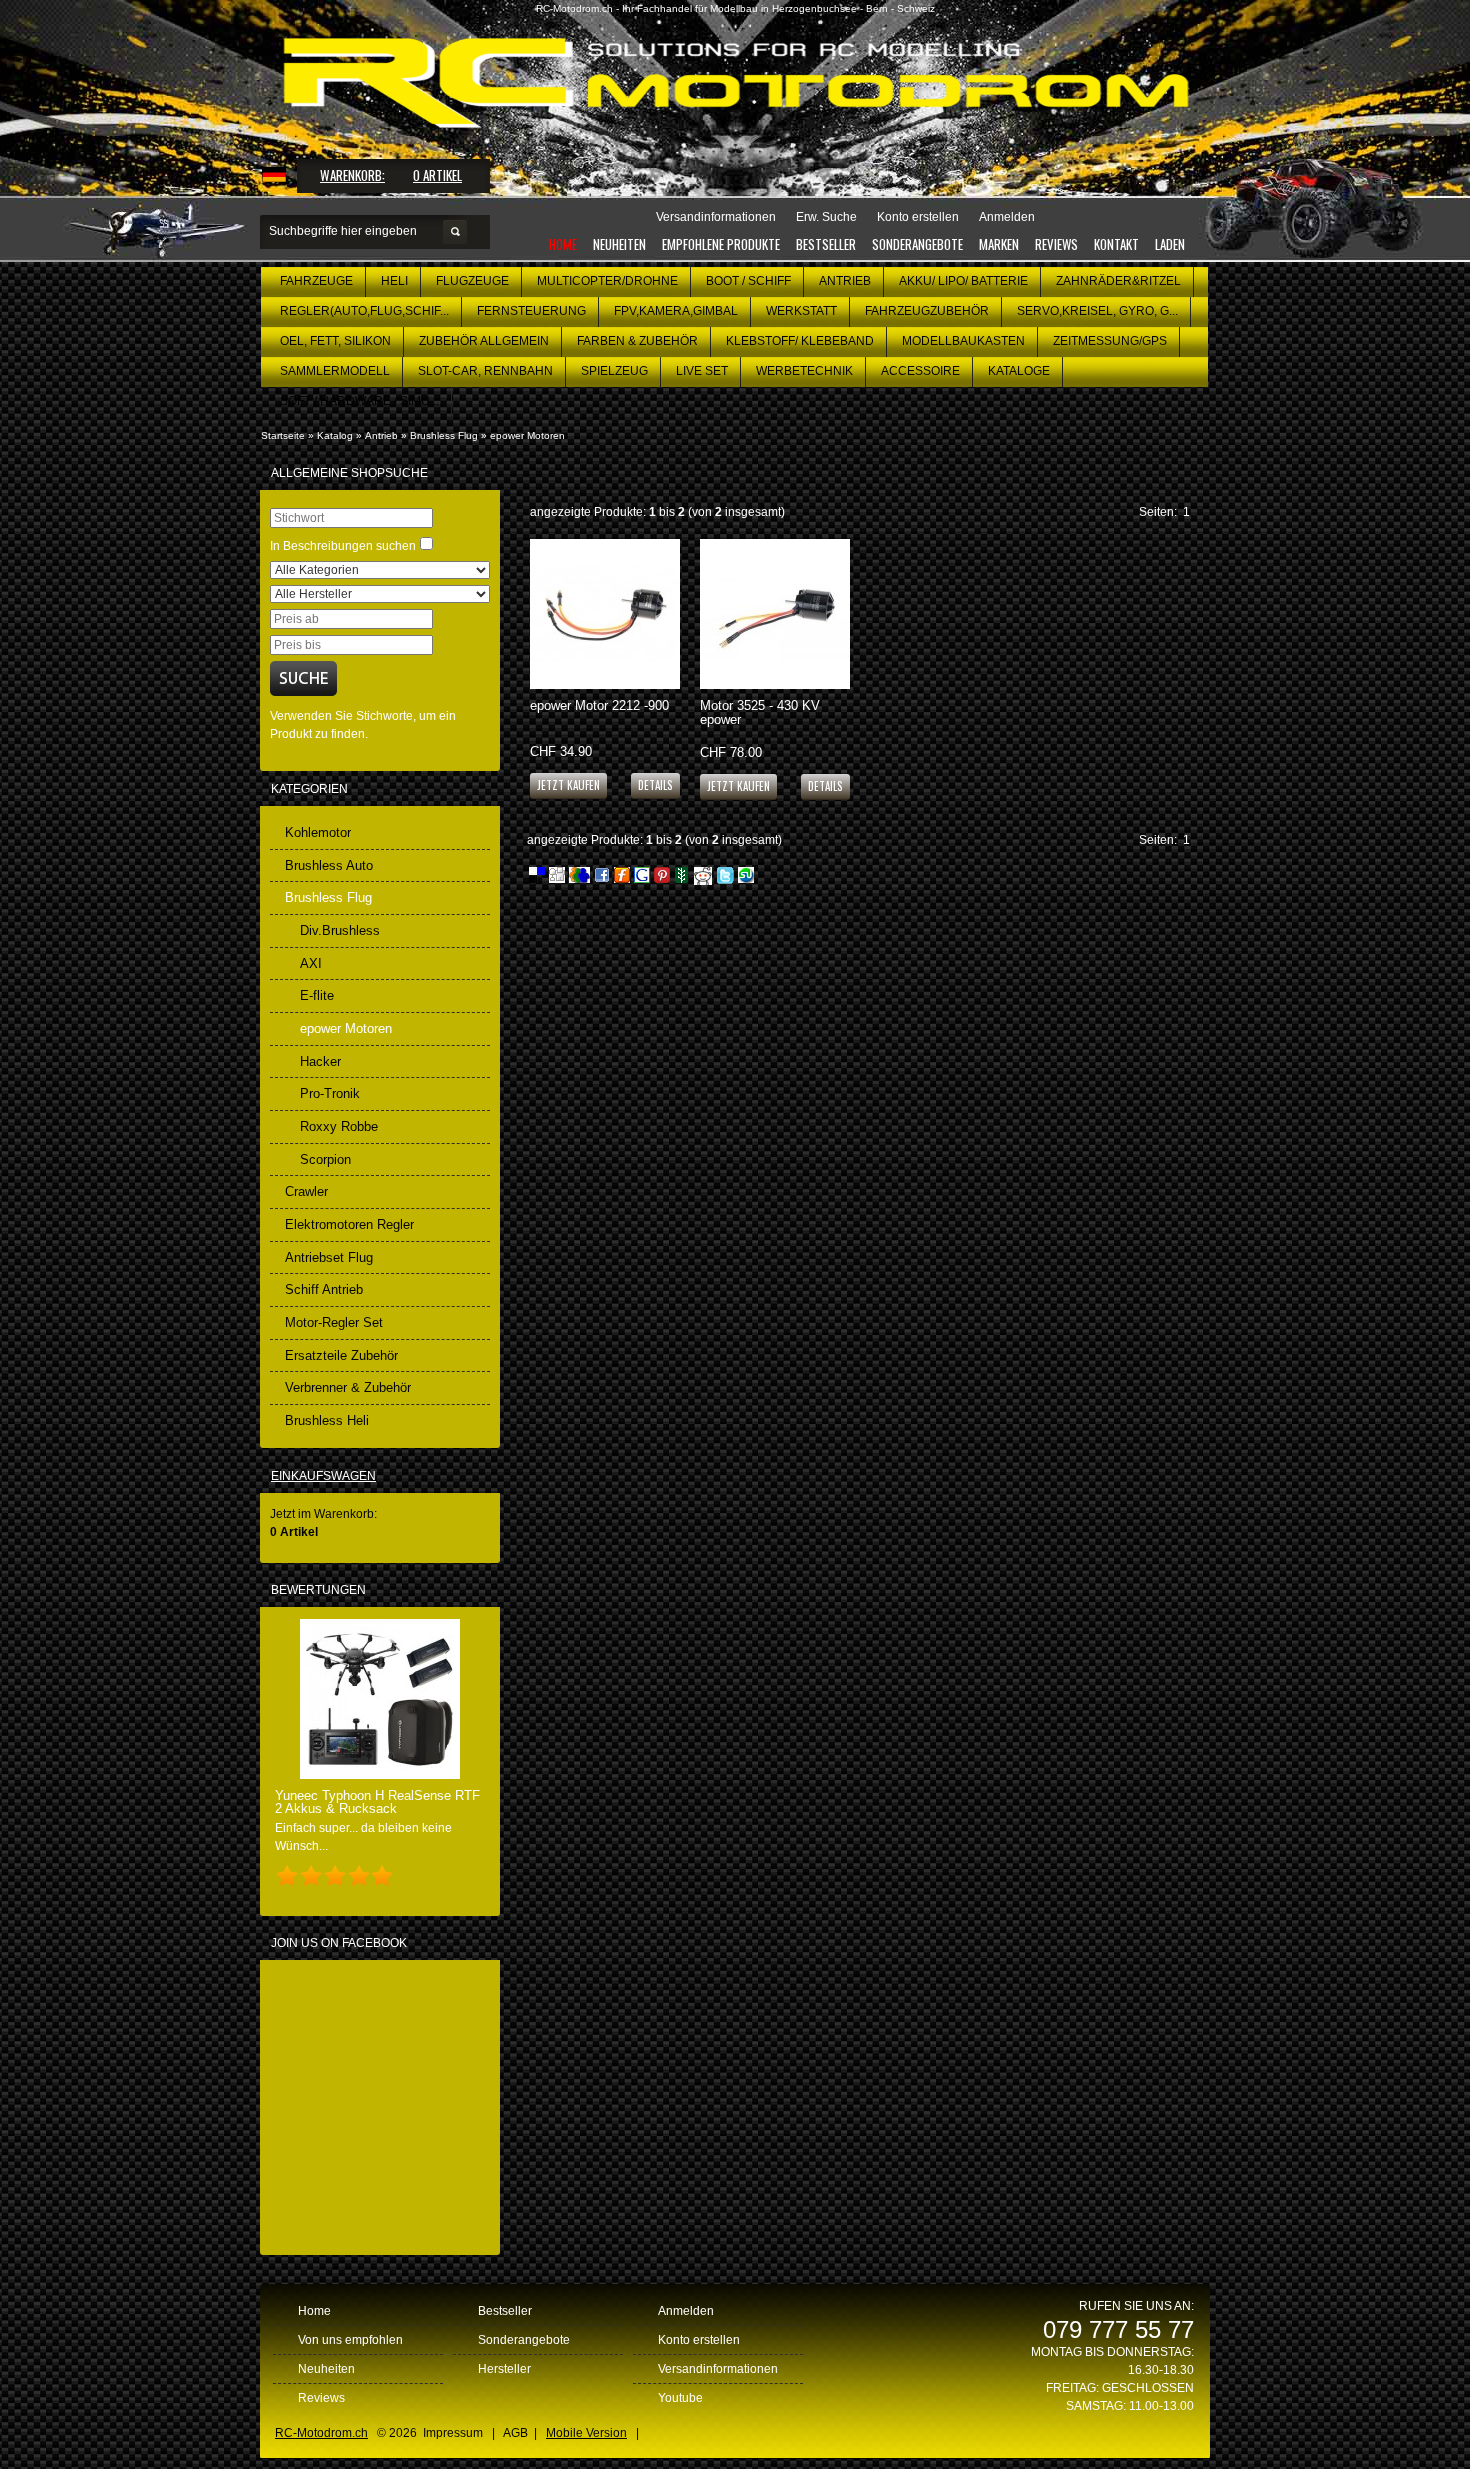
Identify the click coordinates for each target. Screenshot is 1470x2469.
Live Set (702, 371)
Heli (394, 281)
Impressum (453, 2433)
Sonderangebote (917, 244)
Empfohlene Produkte (721, 244)
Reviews (1056, 244)
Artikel (437, 175)
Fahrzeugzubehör (927, 311)
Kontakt (1116, 244)
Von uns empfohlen (350, 2340)
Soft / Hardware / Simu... (359, 401)
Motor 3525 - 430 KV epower (760, 712)
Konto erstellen (699, 2340)
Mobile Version (586, 2433)
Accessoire (920, 371)
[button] (655, 784)
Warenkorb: (352, 175)
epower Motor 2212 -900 (599, 705)
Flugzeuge (472, 281)
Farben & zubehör (637, 341)
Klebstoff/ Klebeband (800, 341)
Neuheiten (619, 244)
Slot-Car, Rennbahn (485, 371)
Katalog (335, 435)
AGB (515, 2433)
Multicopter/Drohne (607, 281)
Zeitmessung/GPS (1110, 341)
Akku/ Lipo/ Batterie (963, 281)
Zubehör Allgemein (484, 341)
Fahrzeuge (316, 281)
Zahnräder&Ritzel (1118, 281)
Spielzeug (614, 371)
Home (563, 244)
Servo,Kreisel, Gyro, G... (1097, 311)
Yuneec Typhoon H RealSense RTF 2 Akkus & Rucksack (377, 1802)
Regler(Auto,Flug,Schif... (364, 311)
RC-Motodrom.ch (321, 2433)
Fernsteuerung (531, 311)
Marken (999, 244)
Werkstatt (801, 311)
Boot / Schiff (748, 281)
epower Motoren (527, 435)
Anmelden (686, 2311)
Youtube (680, 2398)
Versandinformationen (718, 2369)
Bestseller (826, 244)
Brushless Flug (444, 435)
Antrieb (845, 281)
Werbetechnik (804, 371)
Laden (1170, 244)
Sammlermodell (335, 371)
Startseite (283, 435)
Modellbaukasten (963, 341)
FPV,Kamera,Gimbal (676, 311)
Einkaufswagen (323, 1476)
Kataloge (1019, 371)
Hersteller (504, 2369)
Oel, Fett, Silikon (335, 341)
